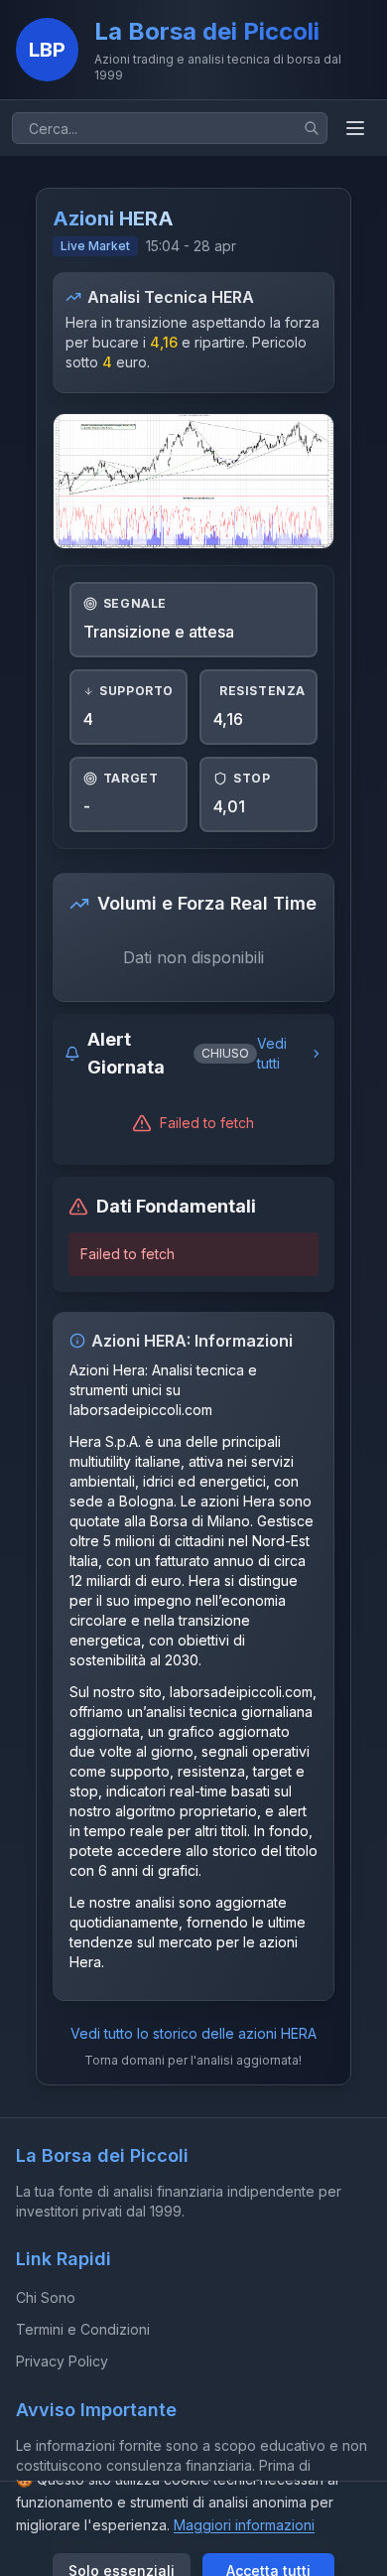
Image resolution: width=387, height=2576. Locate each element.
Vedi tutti (272, 1053)
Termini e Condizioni (83, 2329)
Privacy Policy (62, 2361)
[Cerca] (312, 128)
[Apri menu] (355, 128)
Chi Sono (46, 2297)
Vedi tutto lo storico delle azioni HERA (193, 2033)
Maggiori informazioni (244, 2525)
